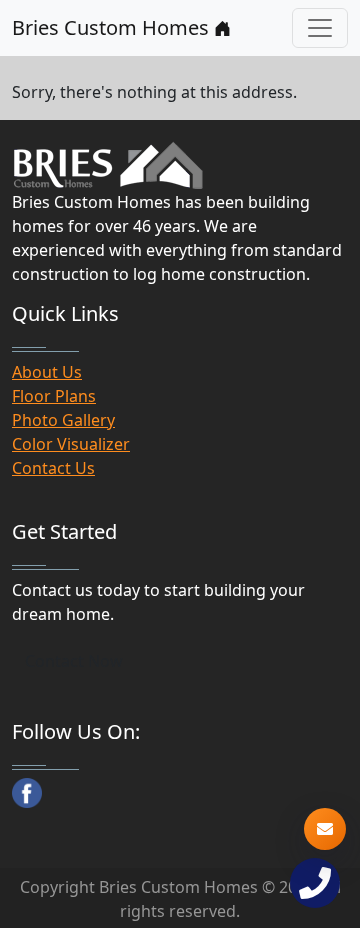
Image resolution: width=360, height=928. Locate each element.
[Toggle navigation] (320, 28)
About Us (47, 372)
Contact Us (53, 468)
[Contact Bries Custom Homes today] (325, 829)
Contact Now (74, 661)
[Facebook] (27, 793)
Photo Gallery (63, 420)
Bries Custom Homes (113, 27)
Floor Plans (54, 396)
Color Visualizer (71, 444)
